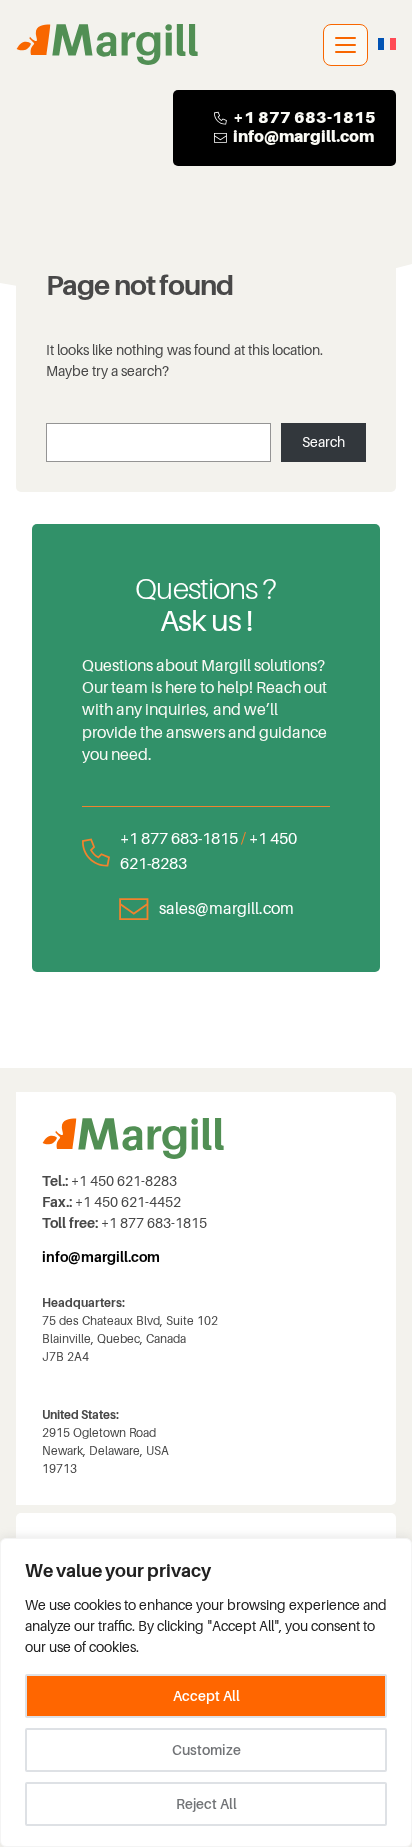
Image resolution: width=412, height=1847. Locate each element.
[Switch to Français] (387, 45)
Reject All (206, 1804)
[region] (206, 1692)
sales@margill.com (226, 908)
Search (323, 442)
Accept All (206, 1696)
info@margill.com (303, 136)
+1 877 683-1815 (179, 838)
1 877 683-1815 (310, 117)
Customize (206, 1750)
